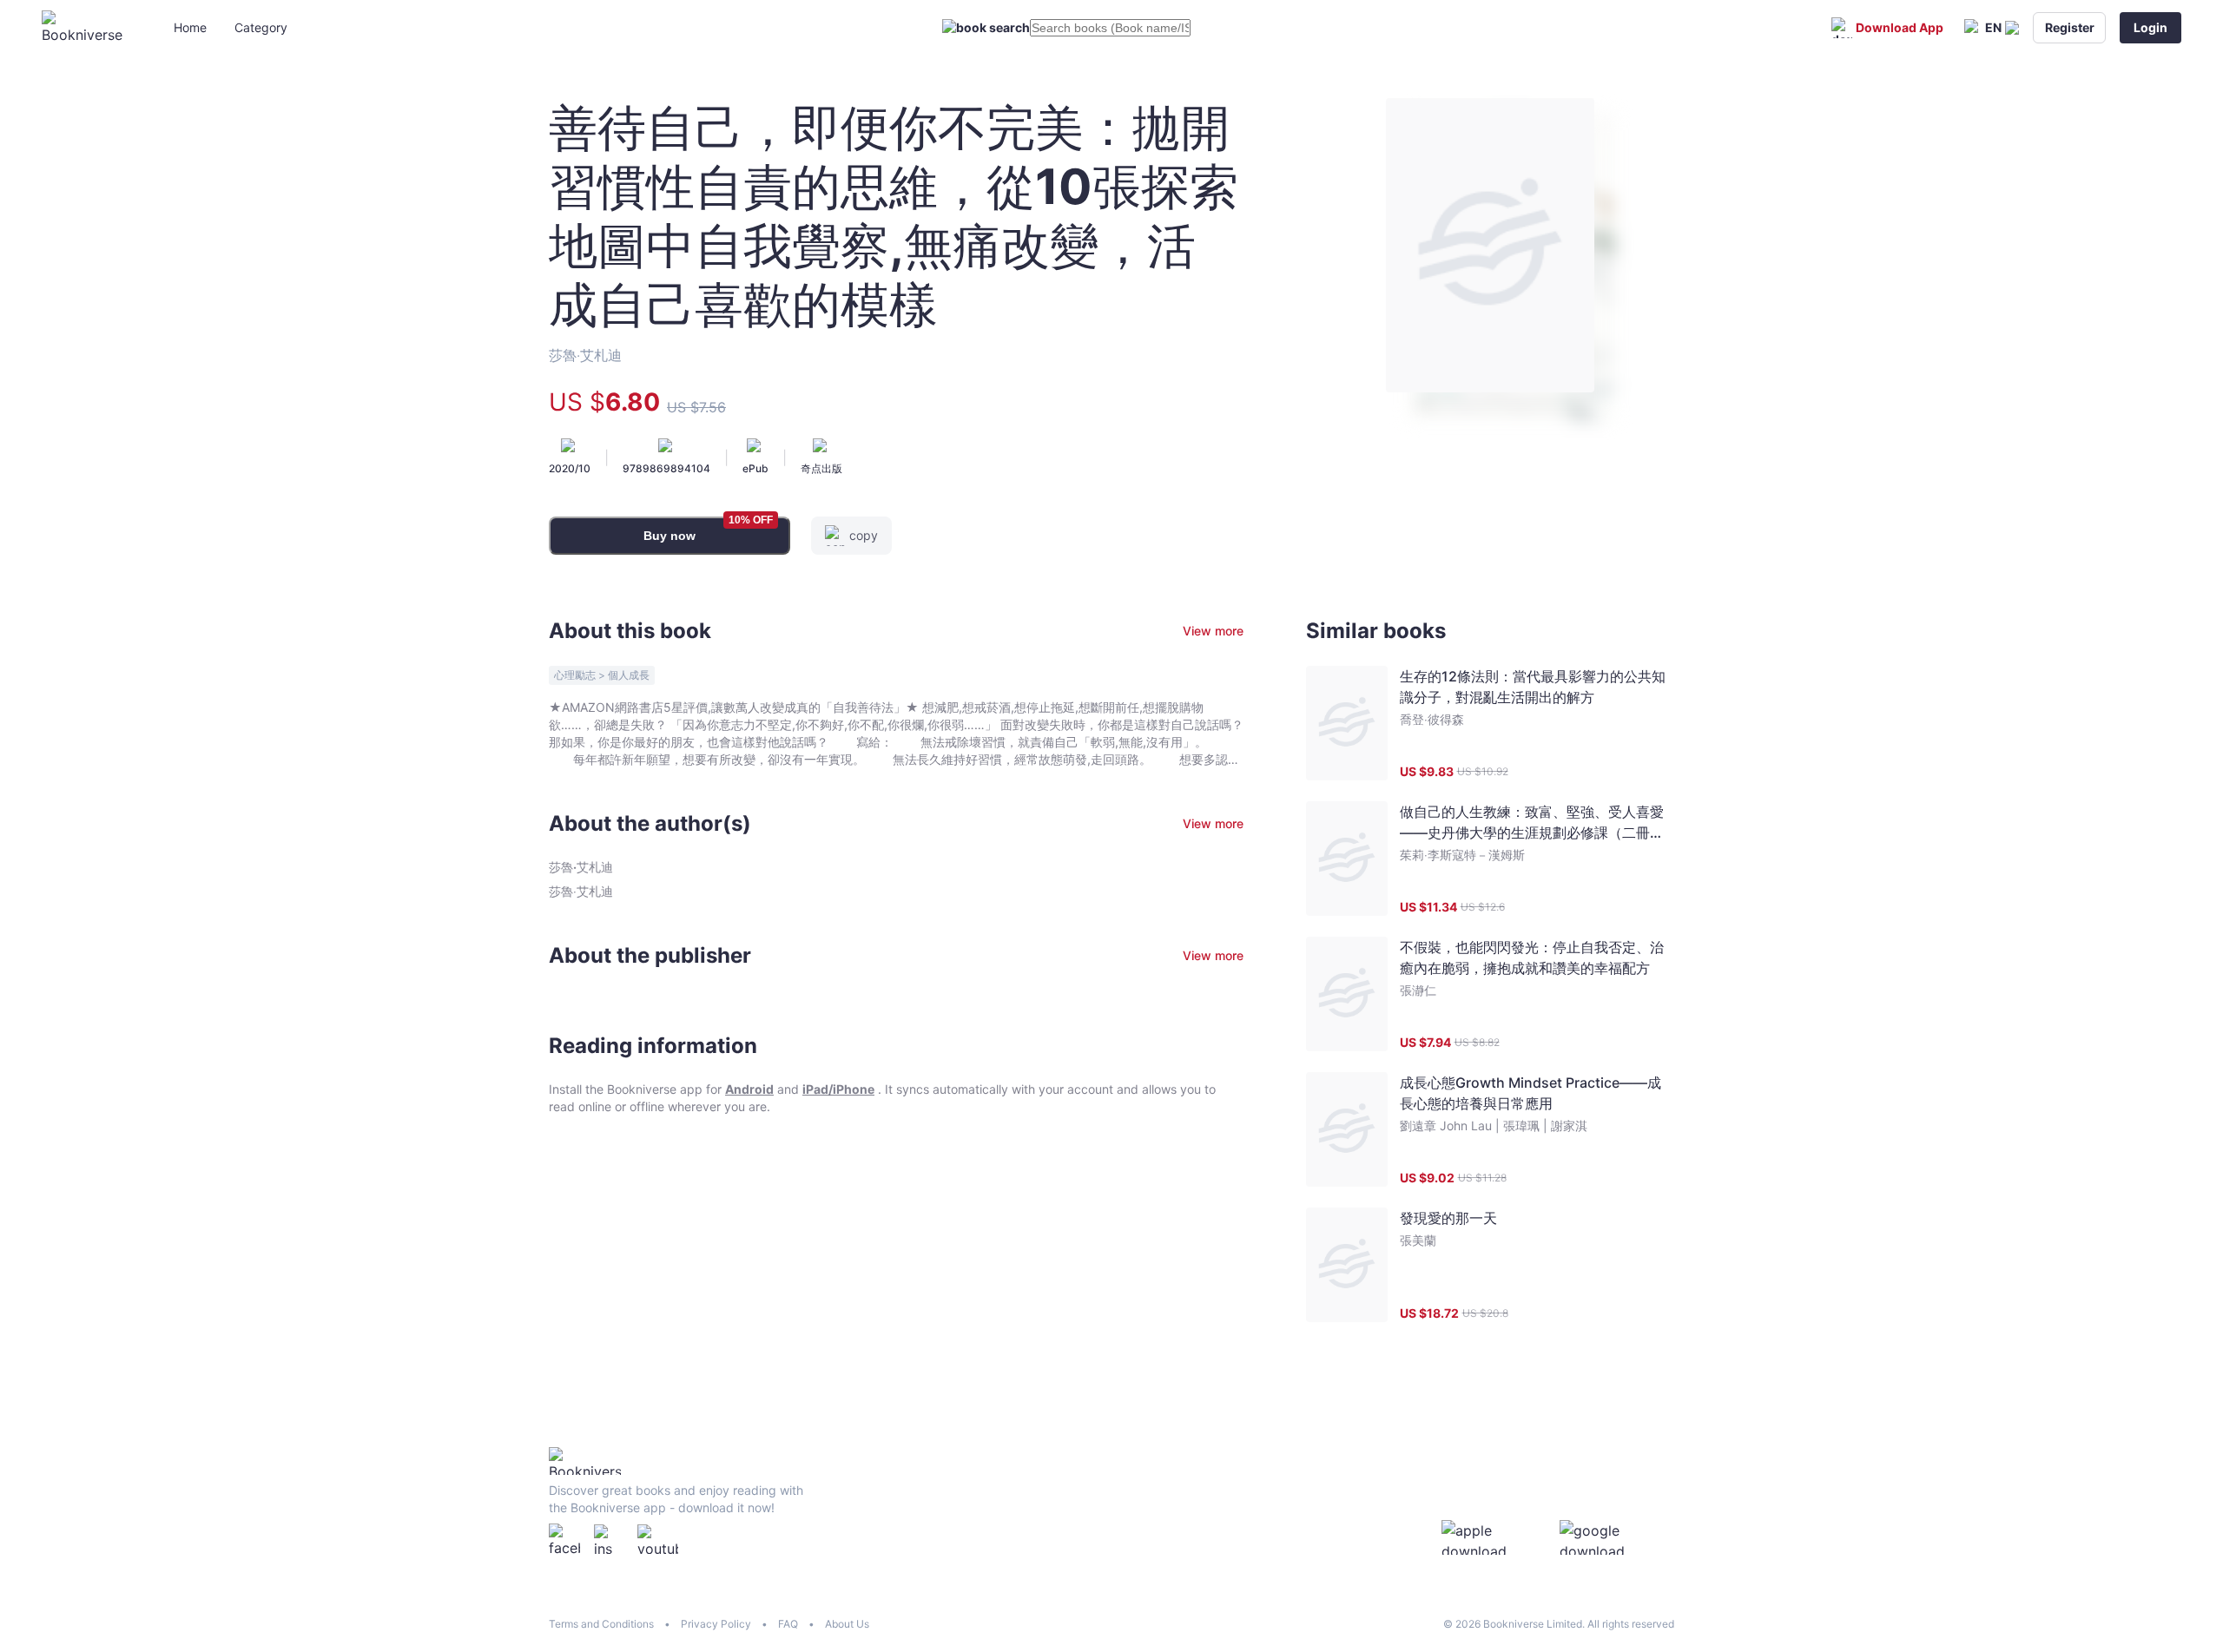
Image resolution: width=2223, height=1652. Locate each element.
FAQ (788, 1624)
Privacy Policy (716, 1624)
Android (749, 1089)
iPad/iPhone (838, 1089)
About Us (847, 1624)
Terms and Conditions (601, 1624)
